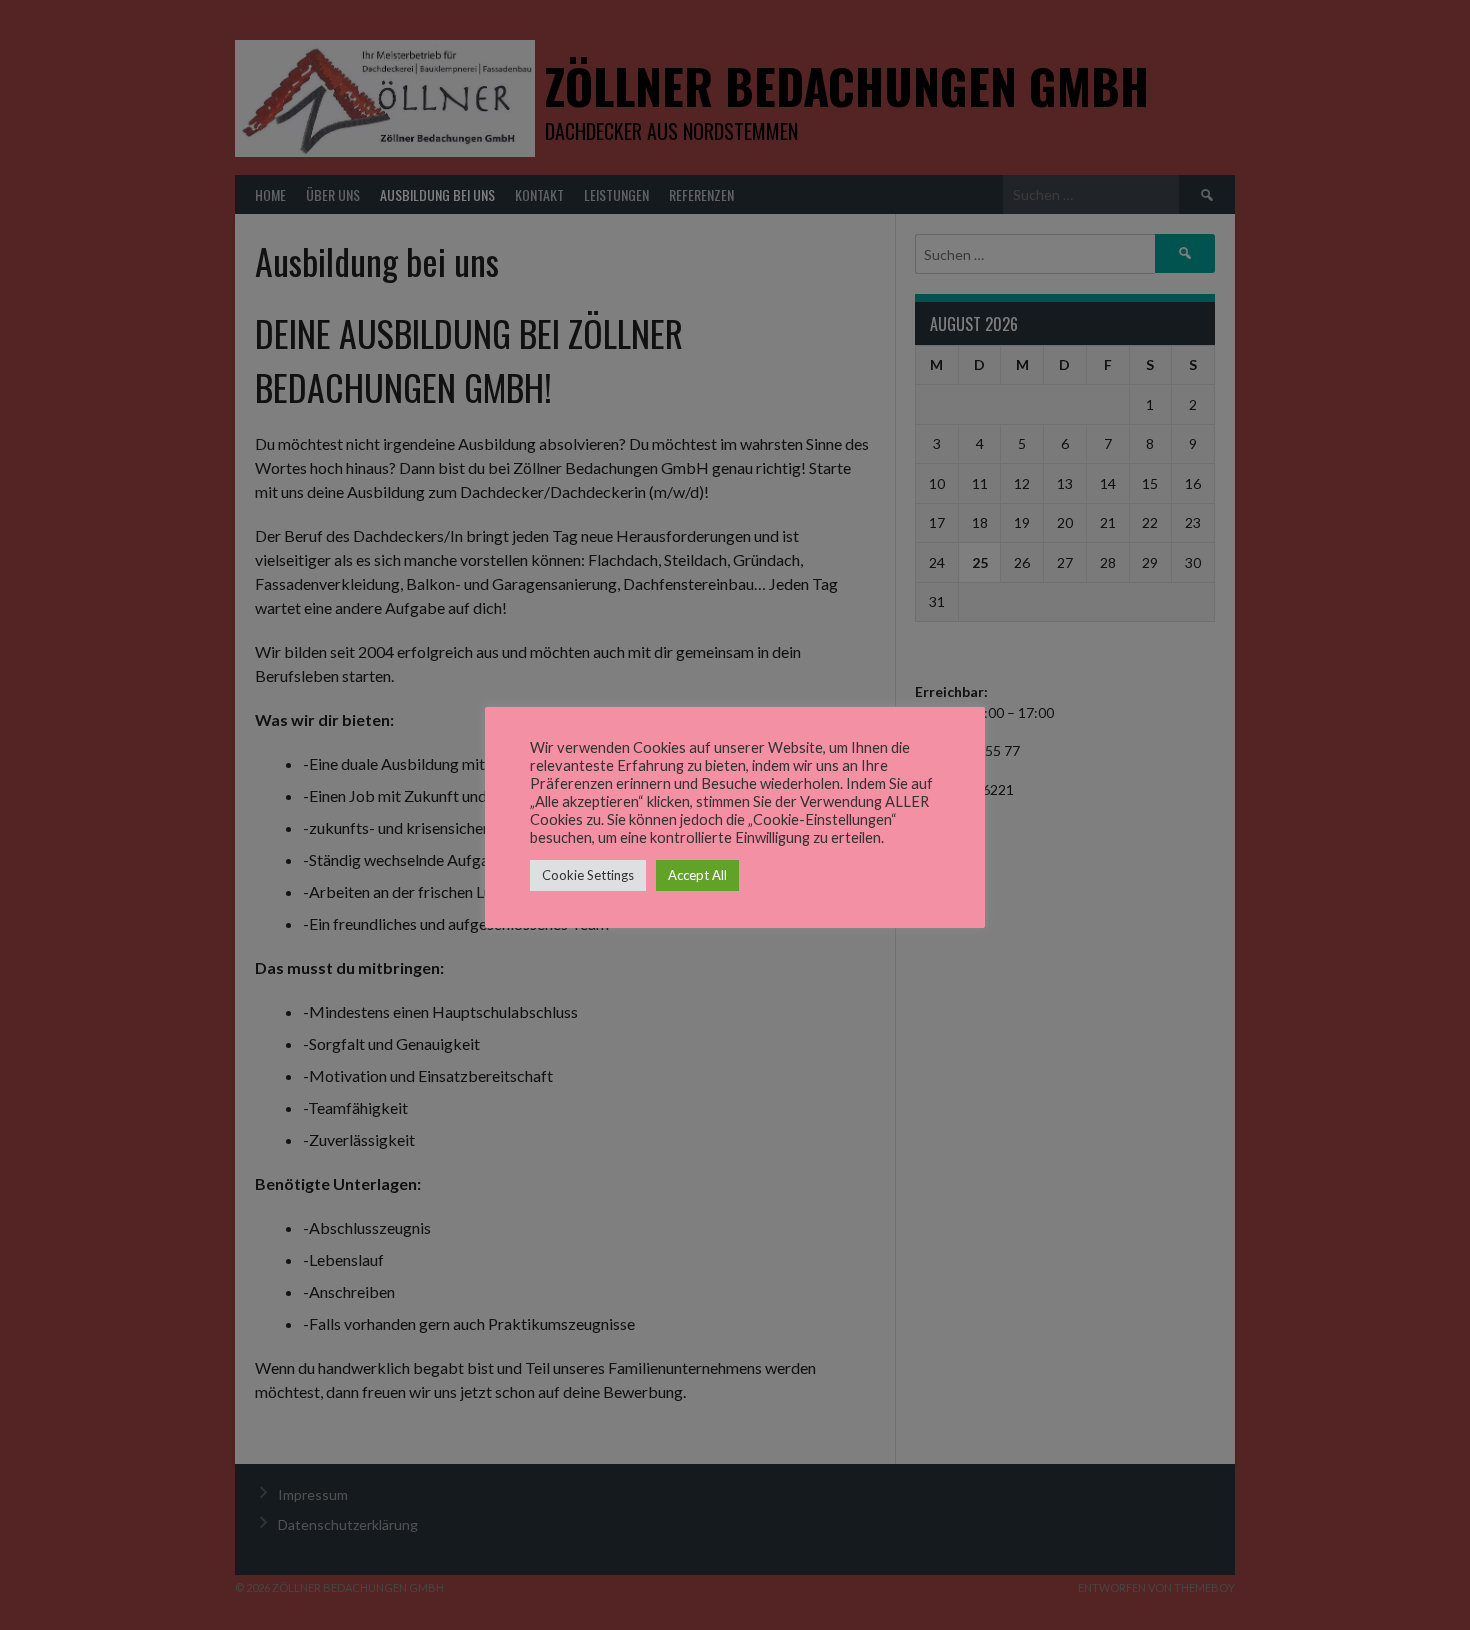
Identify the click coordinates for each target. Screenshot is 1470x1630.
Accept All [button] (697, 875)
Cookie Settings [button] (588, 875)
